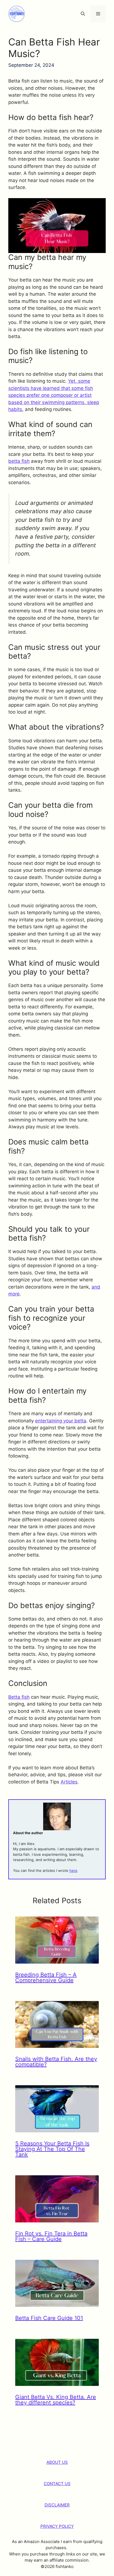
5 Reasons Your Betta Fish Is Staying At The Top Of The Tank (52, 2149)
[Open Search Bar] (83, 14)
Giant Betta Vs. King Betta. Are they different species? (56, 2400)
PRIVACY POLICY (57, 2526)
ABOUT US (57, 2462)
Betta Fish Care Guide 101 (49, 2318)
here (73, 1870)
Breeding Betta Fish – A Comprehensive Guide (46, 1977)
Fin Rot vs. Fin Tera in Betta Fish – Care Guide (51, 2236)
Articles (69, 1782)
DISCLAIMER (57, 2505)
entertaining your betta (61, 1421)
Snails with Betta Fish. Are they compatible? (56, 2062)
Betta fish (19, 1697)
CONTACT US (57, 2484)
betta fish (19, 461)
